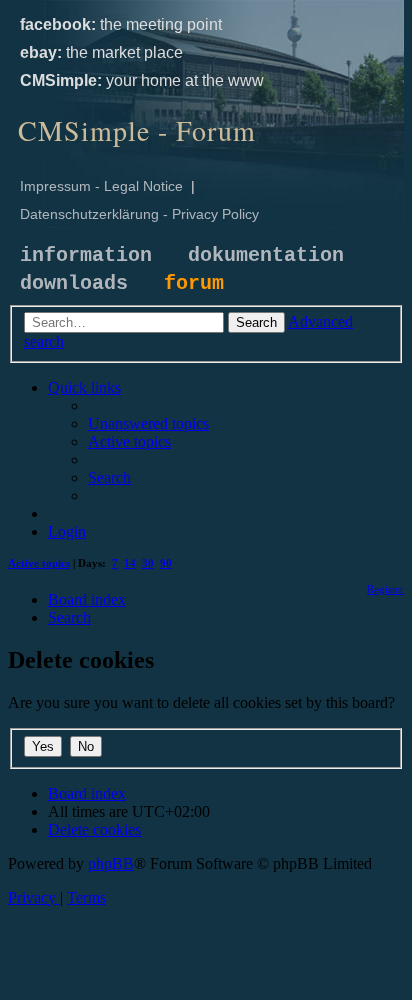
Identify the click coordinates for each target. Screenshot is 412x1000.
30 (148, 563)
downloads (74, 283)
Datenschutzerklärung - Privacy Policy (139, 214)
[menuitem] (148, 423)
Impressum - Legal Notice (101, 186)
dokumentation (266, 255)
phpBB (111, 863)
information (86, 255)
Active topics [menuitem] (39, 563)
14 (130, 563)
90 (166, 563)
